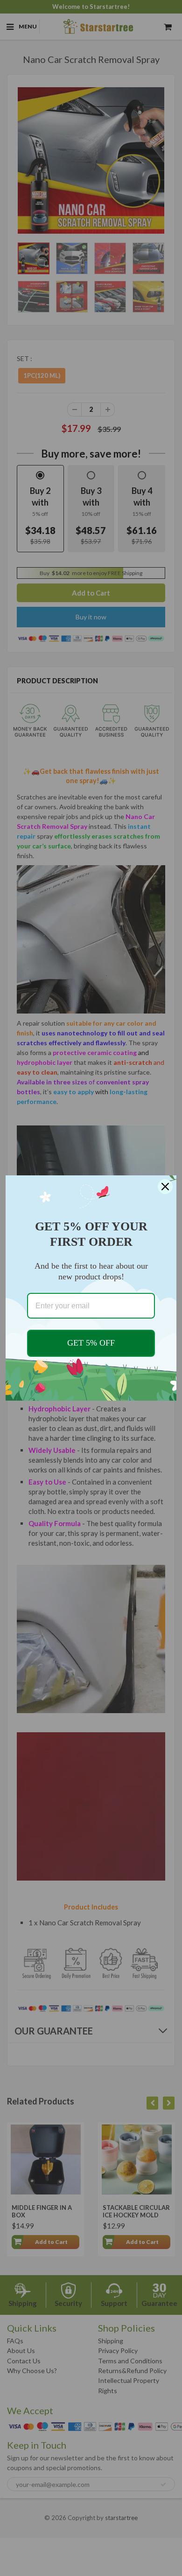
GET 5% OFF (91, 1343)
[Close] (165, 1187)
